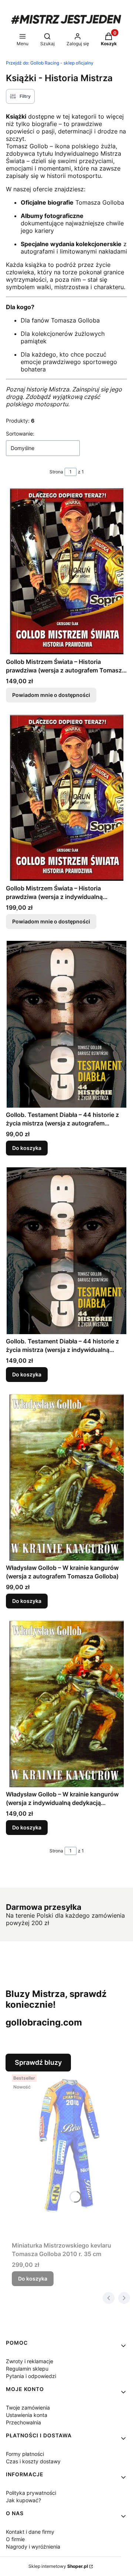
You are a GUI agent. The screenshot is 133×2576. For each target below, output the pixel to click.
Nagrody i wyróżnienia (33, 2547)
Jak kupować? (23, 2500)
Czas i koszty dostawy (33, 2461)
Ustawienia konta (27, 2415)
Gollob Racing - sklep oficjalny (50, 63)
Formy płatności (25, 2454)
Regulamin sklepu (27, 2369)
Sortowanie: (20, 434)
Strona (56, 472)
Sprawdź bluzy (38, 2062)
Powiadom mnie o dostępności (51, 695)
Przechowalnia (23, 2422)
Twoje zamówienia (28, 2408)
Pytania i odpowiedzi (31, 2376)
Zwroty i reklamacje (30, 2361)
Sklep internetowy (58, 2566)
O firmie (15, 2539)
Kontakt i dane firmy (30, 2532)
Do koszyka (27, 1148)
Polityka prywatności (31, 2493)
